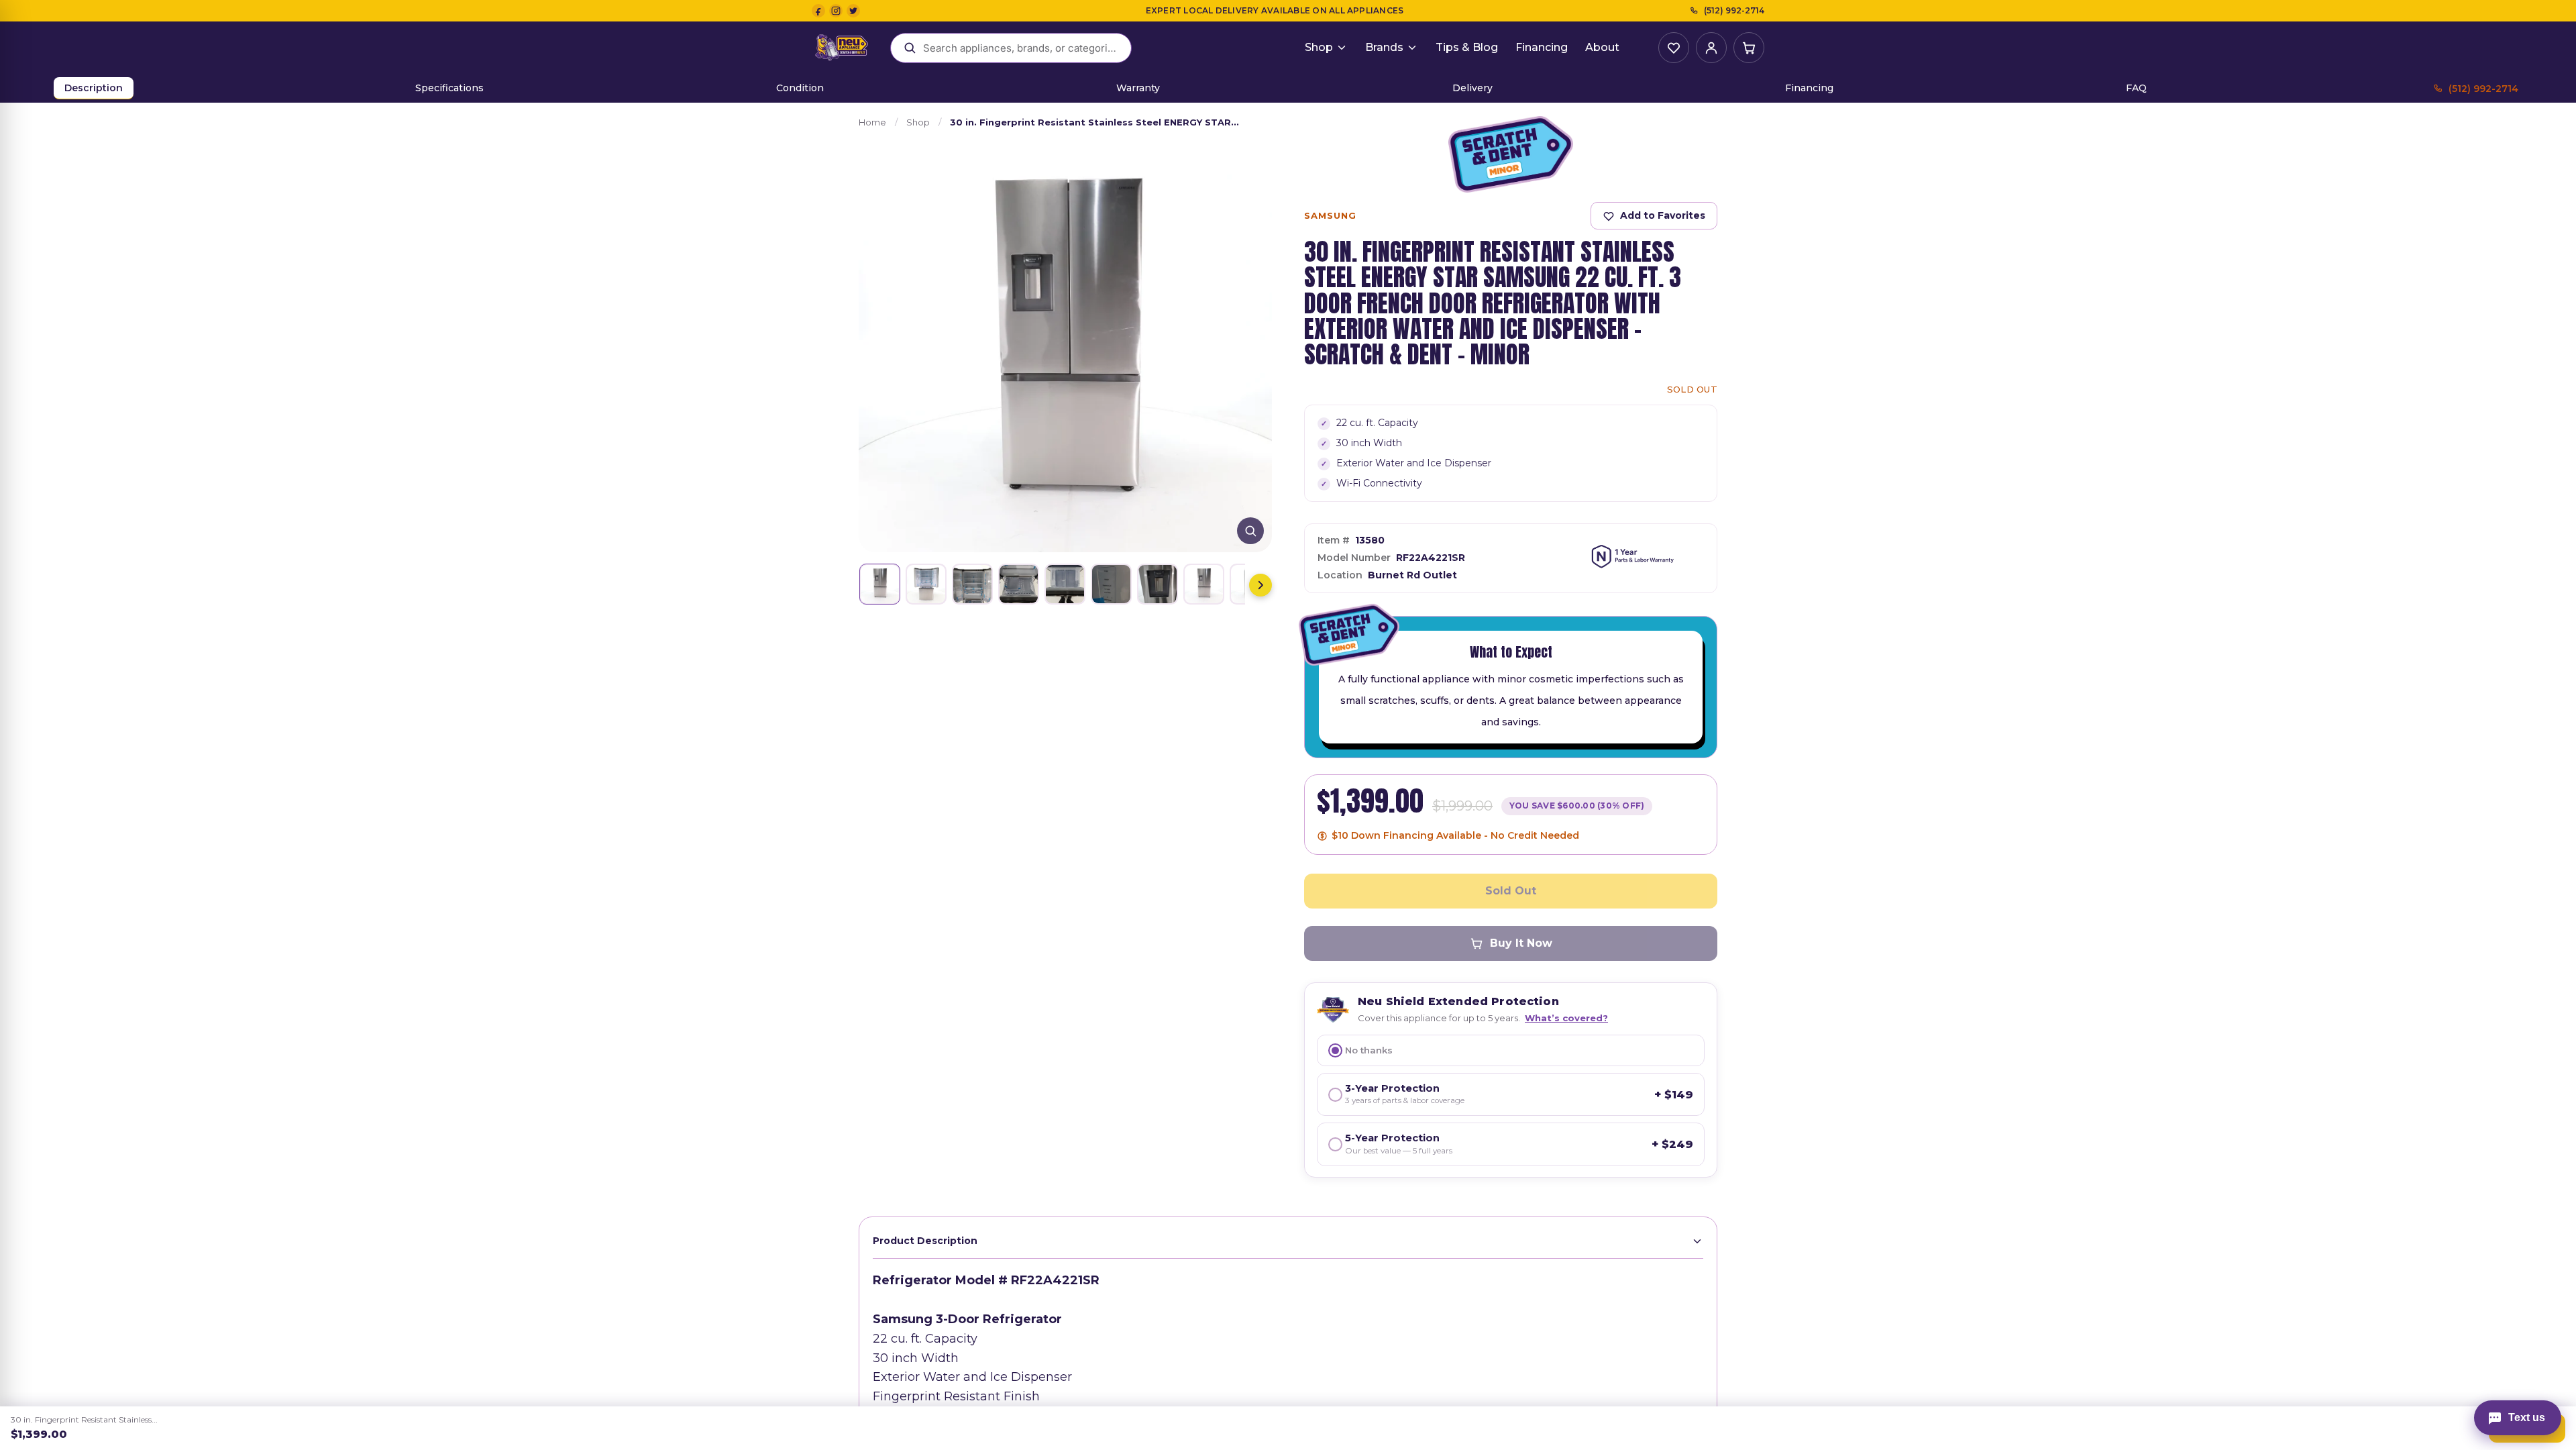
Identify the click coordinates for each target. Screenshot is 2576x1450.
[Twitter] (853, 11)
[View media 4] (1019, 584)
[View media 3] (972, 584)
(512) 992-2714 (1734, 10)
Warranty (1138, 88)
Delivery (1472, 88)
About (1602, 47)
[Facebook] (818, 11)
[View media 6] (1111, 584)
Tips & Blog (1467, 47)
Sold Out (1511, 891)
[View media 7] (1158, 584)
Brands (1384, 47)
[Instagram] (836, 11)
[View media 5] (1065, 584)
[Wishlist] (1674, 48)
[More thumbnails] (1260, 585)
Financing (1542, 47)
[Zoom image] (1250, 531)
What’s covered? (1566, 1018)
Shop (1319, 47)
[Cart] (1749, 48)
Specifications (449, 88)
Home (872, 122)
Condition (800, 88)
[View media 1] (880, 584)
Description (94, 88)
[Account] (1711, 48)
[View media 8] (1204, 584)
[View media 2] (926, 584)
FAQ (2136, 88)
